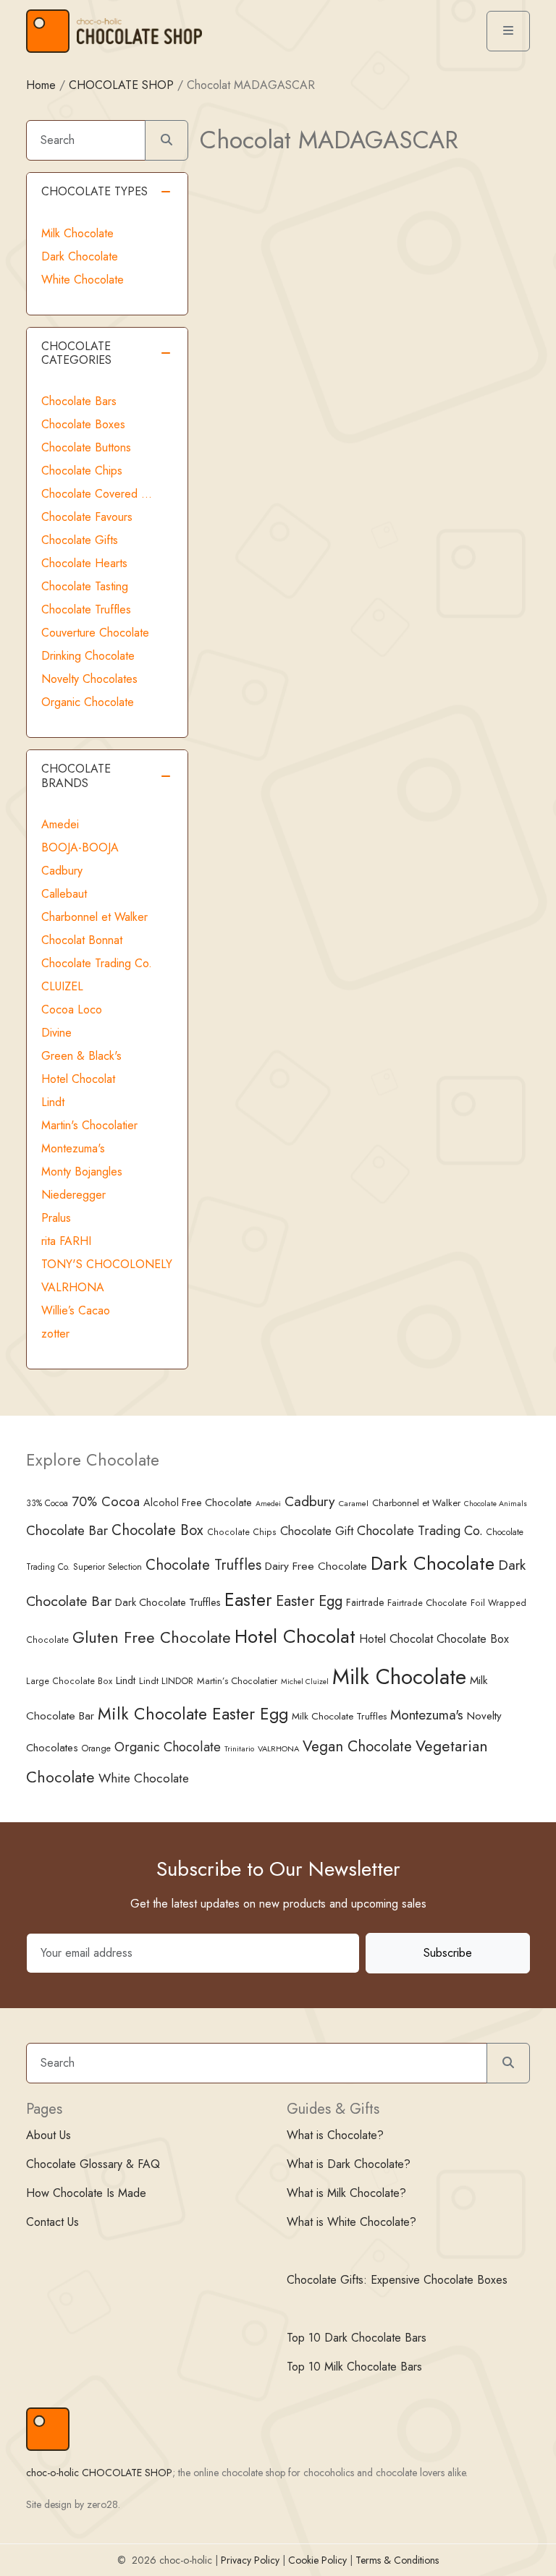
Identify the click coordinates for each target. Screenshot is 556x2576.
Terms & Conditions (397, 2560)
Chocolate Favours (87, 517)
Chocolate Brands (76, 775)
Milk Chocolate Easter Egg (193, 1714)
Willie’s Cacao (76, 1310)
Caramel (354, 1503)
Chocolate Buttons (86, 447)
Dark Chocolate (80, 256)
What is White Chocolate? (351, 2222)
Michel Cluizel (305, 1682)
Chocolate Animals (496, 1504)
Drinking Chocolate (88, 656)
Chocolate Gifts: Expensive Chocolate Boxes (397, 2280)
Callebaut (64, 894)
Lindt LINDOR (166, 1681)
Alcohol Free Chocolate (198, 1502)
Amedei (60, 824)
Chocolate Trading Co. (97, 963)
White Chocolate (83, 280)
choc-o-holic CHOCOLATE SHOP (99, 2473)
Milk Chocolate (77, 233)
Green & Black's (81, 1056)
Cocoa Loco (72, 1009)
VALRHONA (73, 1287)
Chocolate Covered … (97, 494)
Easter (248, 1600)
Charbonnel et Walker (94, 917)
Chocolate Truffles (86, 609)
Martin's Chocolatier (89, 1125)
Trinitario (239, 1748)
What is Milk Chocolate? (346, 2193)
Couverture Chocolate (95, 633)
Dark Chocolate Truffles (168, 1602)
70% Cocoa (106, 1501)
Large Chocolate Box (69, 1681)
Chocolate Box (157, 1530)
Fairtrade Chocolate (427, 1603)
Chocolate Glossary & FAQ (93, 2164)
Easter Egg (309, 1601)
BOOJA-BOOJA (80, 847)
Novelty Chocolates (89, 679)
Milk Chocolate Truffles (339, 1716)
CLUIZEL (62, 986)
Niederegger (73, 1195)
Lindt (53, 1102)
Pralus (56, 1218)
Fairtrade (365, 1602)
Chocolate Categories (76, 353)
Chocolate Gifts (80, 540)
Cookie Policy (317, 2560)
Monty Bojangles (82, 1172)
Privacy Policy (250, 2560)
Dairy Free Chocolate (316, 1566)
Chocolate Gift (317, 1531)
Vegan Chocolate (357, 1746)
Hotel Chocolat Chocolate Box (434, 1639)
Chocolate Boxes (83, 424)
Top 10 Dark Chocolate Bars (357, 2338)
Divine (56, 1033)
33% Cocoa (47, 1503)
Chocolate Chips (82, 471)
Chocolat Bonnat (82, 940)
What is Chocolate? (335, 2135)
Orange (96, 1748)
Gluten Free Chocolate (152, 1637)
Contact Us (52, 2222)
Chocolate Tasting (85, 586)
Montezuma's (73, 1148)
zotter (55, 1334)
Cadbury (62, 871)
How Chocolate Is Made (86, 2193)
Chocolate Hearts (84, 563)
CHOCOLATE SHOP (121, 85)
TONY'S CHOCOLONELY (107, 1264)
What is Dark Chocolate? (349, 2164)
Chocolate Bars (79, 401)
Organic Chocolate (88, 702)
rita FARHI (66, 1241)
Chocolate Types (94, 191)
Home (41, 85)
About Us (49, 2135)
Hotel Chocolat (78, 1079)
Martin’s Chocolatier (237, 1681)
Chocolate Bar (67, 1530)
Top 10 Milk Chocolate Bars (354, 2367)
